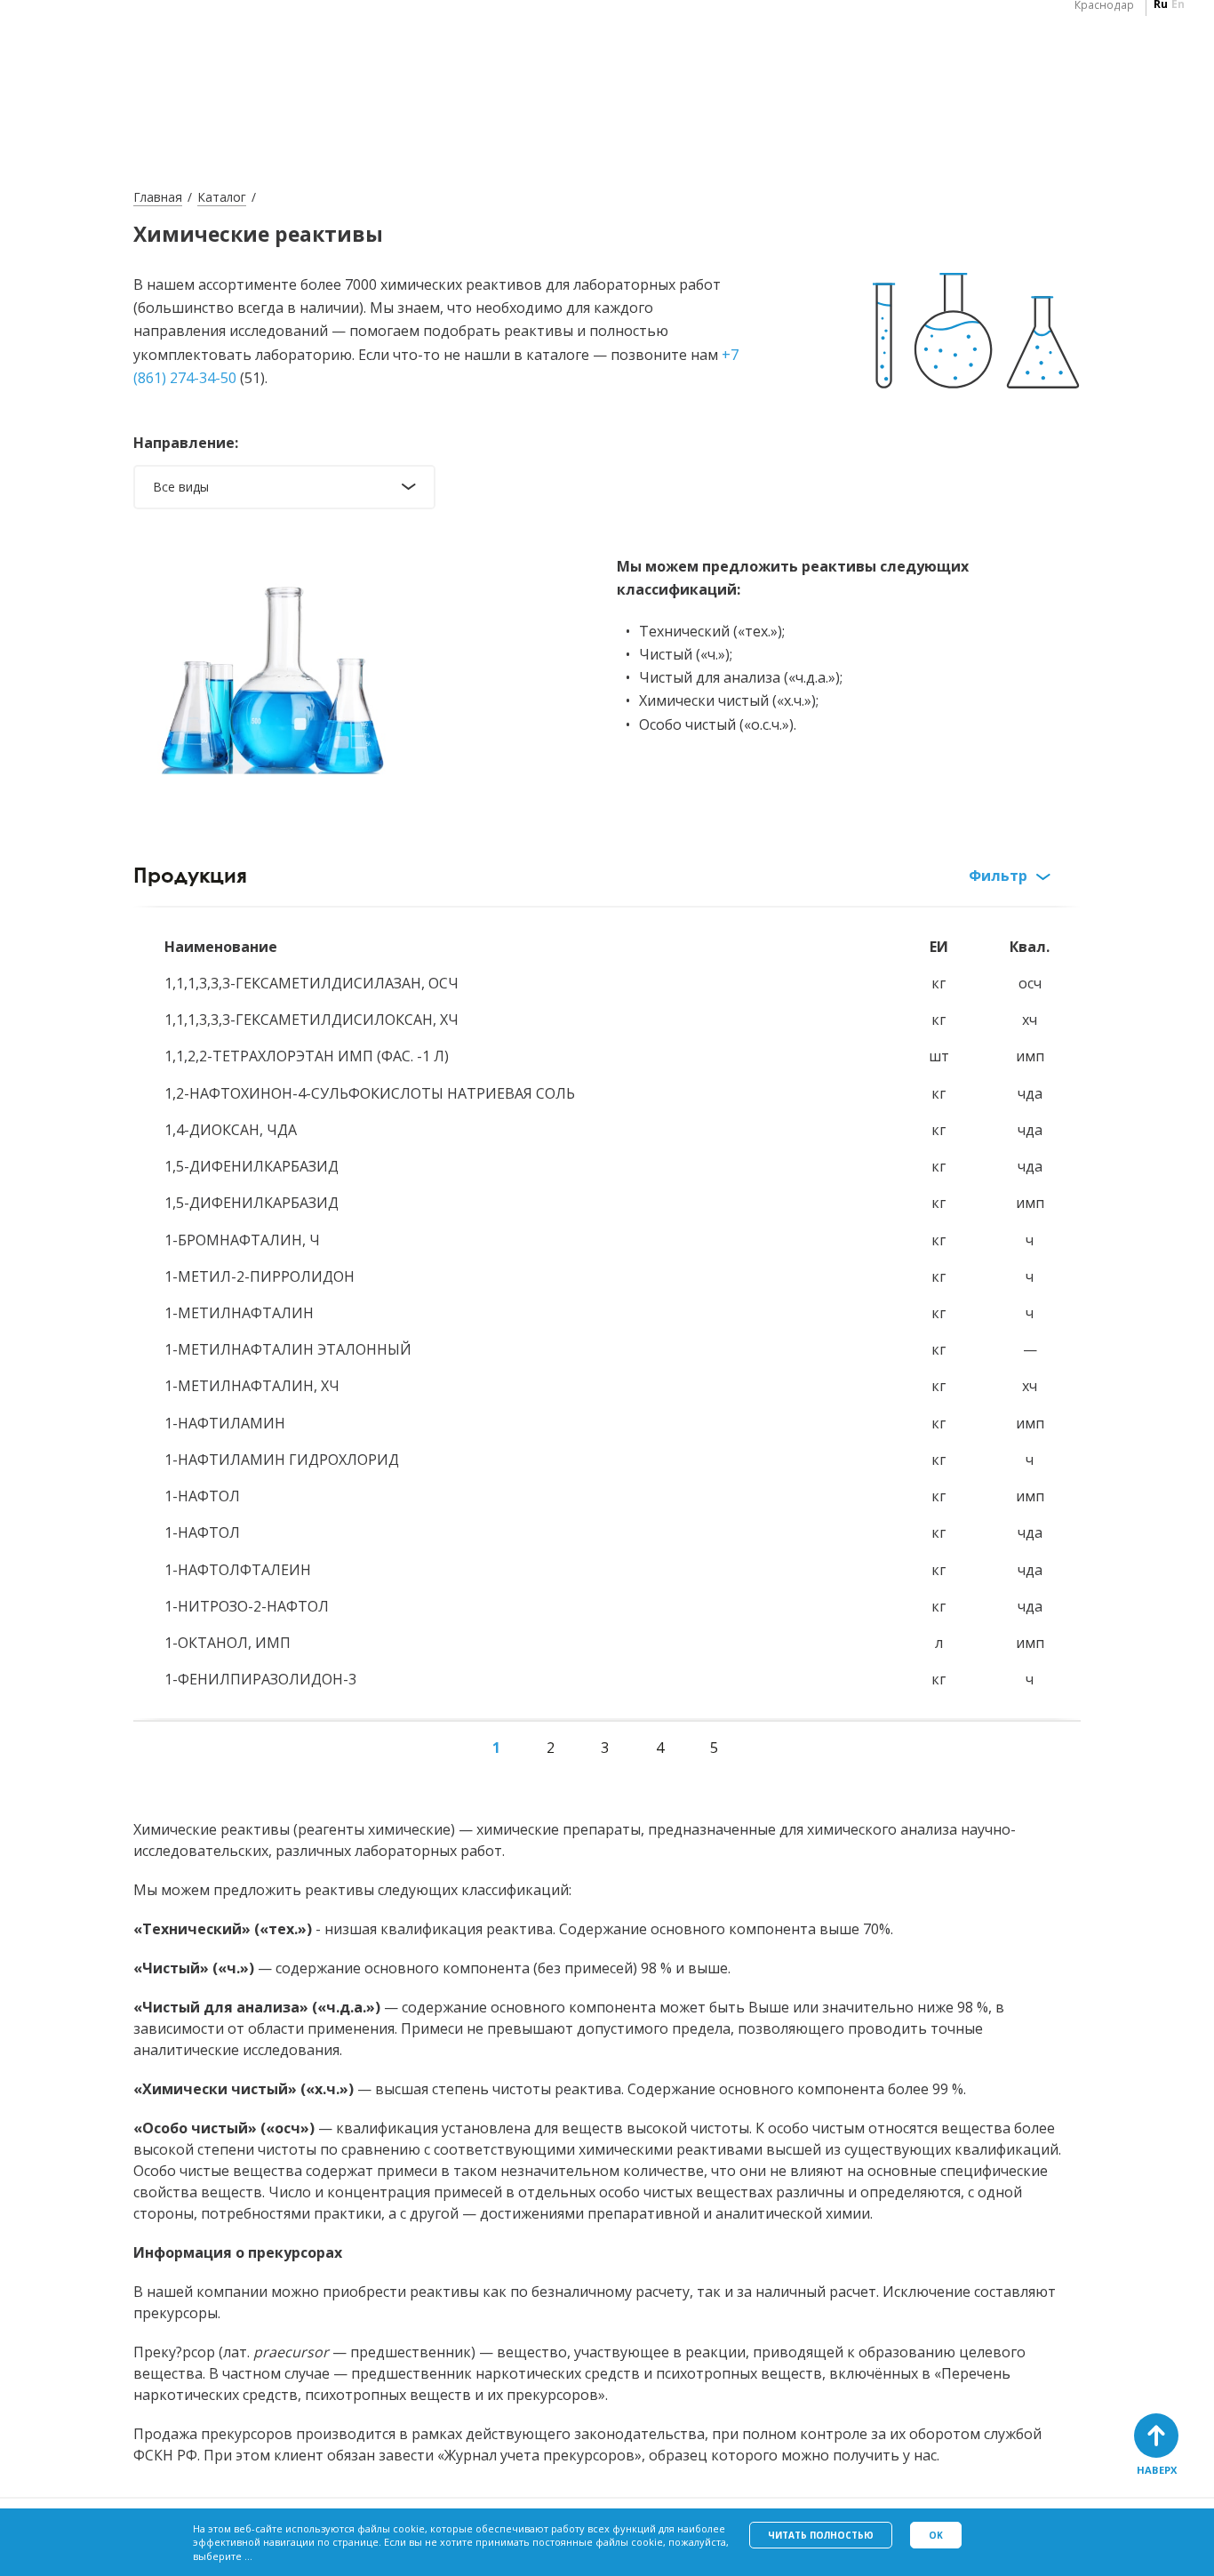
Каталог (222, 197)
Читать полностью (821, 2535)
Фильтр (998, 876)
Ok (936, 2535)
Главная (158, 197)
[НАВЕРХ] (1156, 2436)
